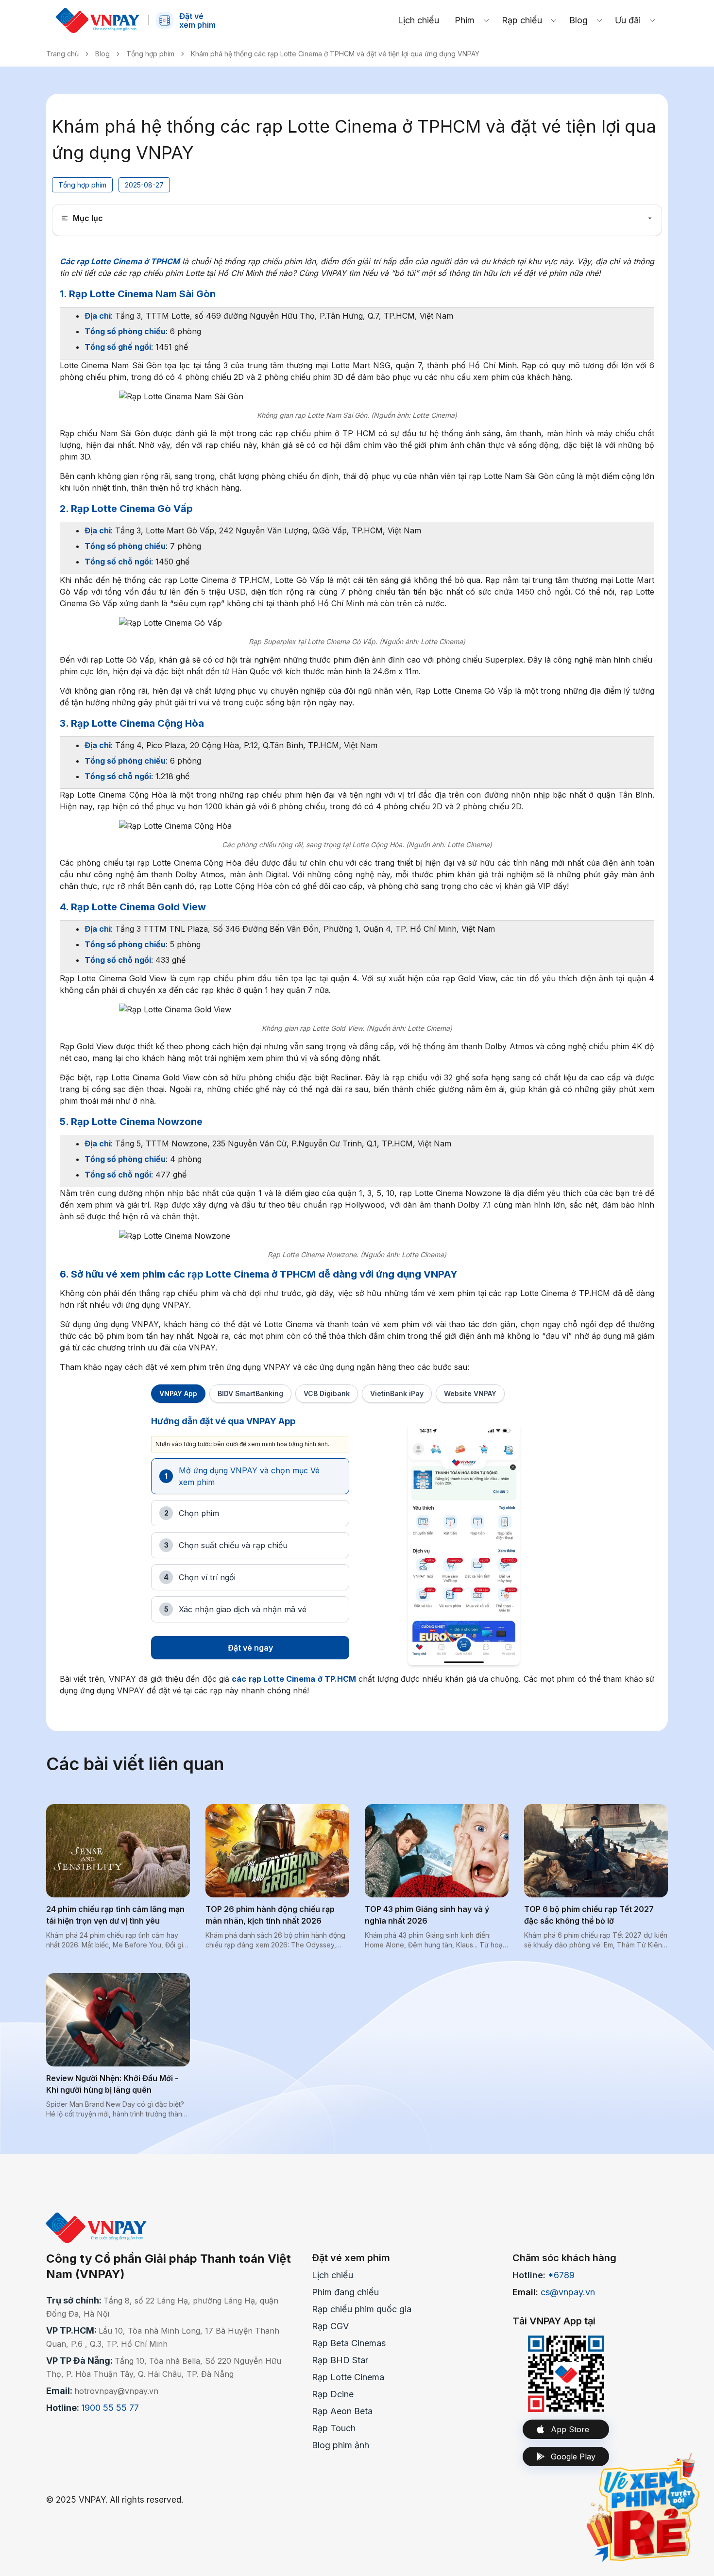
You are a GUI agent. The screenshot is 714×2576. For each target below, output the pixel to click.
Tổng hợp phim (150, 54)
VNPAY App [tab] (178, 1393)
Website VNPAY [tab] (470, 1393)
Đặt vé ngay (250, 1648)
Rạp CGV (330, 2326)
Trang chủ (62, 54)
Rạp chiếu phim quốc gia (362, 2309)
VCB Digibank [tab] (327, 1393)
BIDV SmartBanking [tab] (250, 1393)
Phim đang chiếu (345, 2292)
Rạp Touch (334, 2428)
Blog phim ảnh (340, 2445)
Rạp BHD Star (340, 2360)
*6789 (561, 2275)
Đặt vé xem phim (351, 2258)
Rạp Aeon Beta (342, 2411)
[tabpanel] (357, 1544)
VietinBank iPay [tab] (397, 1393)
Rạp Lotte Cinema (348, 2377)
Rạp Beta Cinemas (349, 2343)
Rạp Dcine (333, 2394)
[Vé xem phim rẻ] (644, 2506)
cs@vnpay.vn (568, 2292)
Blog (102, 54)
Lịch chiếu (332, 2275)
